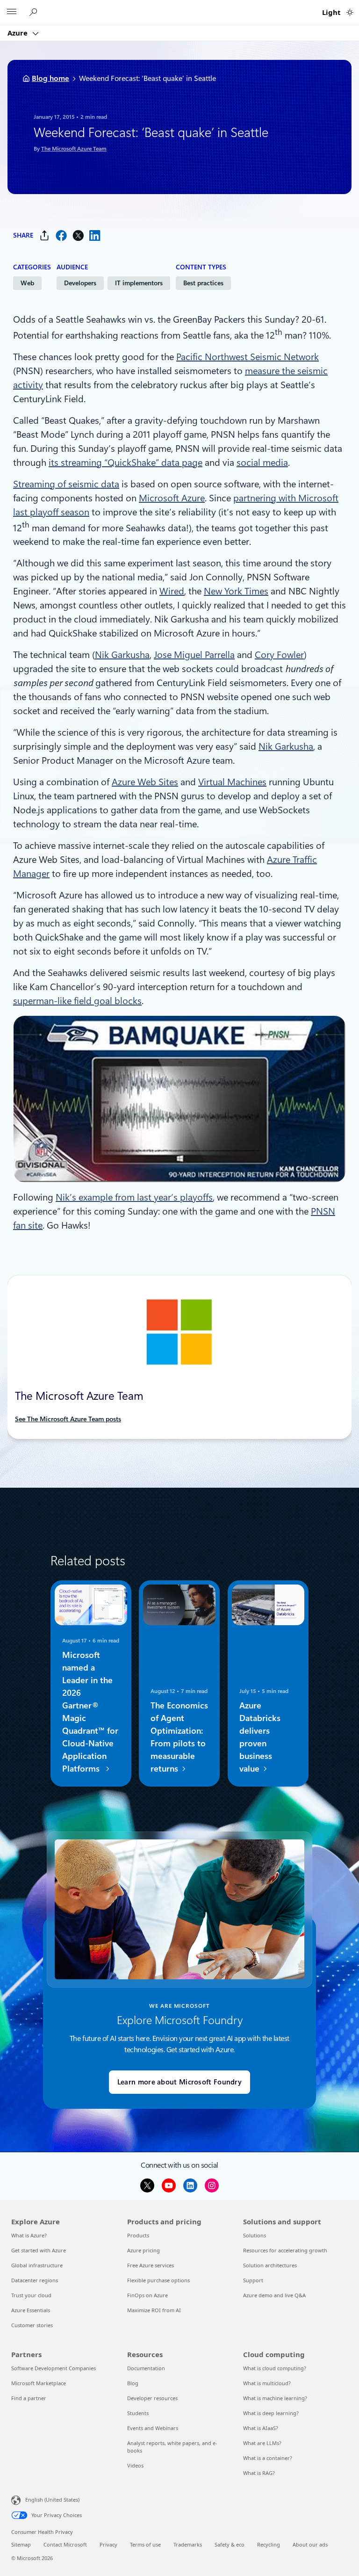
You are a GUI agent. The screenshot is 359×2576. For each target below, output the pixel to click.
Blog (133, 2383)
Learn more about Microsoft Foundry (179, 2082)
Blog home (50, 78)
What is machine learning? (275, 2398)
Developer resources (152, 2398)
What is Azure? (29, 2235)
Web (27, 283)
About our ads (310, 2544)
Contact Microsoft (65, 2544)
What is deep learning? (271, 2413)
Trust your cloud (31, 2295)
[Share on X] (78, 235)
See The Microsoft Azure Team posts (68, 1419)
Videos (135, 2465)
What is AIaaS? (261, 2428)
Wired (172, 591)
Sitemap (21, 2544)
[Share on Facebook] (61, 235)
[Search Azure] (35, 12)
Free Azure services (151, 2265)
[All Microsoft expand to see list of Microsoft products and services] (12, 13)
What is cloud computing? (275, 2368)
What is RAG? (259, 2473)
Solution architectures (270, 2265)
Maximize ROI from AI (154, 2310)
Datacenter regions (35, 2280)
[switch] (350, 12)
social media (262, 463)
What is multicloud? (267, 2383)
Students (138, 2413)
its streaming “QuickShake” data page (126, 463)
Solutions (255, 2235)
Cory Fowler (279, 655)
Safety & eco (230, 2544)
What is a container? (268, 2458)
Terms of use (145, 2544)
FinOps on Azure (147, 2295)
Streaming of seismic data (66, 484)
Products (138, 2235)
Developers (80, 283)
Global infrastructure (37, 2265)
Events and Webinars (153, 2428)
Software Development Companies (54, 2368)
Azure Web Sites (145, 782)
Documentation (146, 2368)
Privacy (108, 2544)
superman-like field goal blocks (77, 1001)
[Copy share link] (44, 235)
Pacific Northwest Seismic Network (248, 357)
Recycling (269, 2544)
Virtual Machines (232, 782)
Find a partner (29, 2398)
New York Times (236, 591)
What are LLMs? (262, 2443)
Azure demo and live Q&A (274, 2295)
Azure (18, 33)
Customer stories (32, 2325)
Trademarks (188, 2544)
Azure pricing (144, 2250)
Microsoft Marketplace (39, 2383)
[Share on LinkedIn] (95, 235)
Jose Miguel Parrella (194, 655)
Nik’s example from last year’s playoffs (134, 1197)
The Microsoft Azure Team (74, 149)
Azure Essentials (31, 2310)
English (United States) (52, 2500)
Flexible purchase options (158, 2280)
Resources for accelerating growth (285, 2250)
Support (253, 2280)
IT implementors (139, 283)
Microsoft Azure (172, 498)
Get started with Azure (39, 2250)
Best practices (203, 283)
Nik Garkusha (122, 655)
